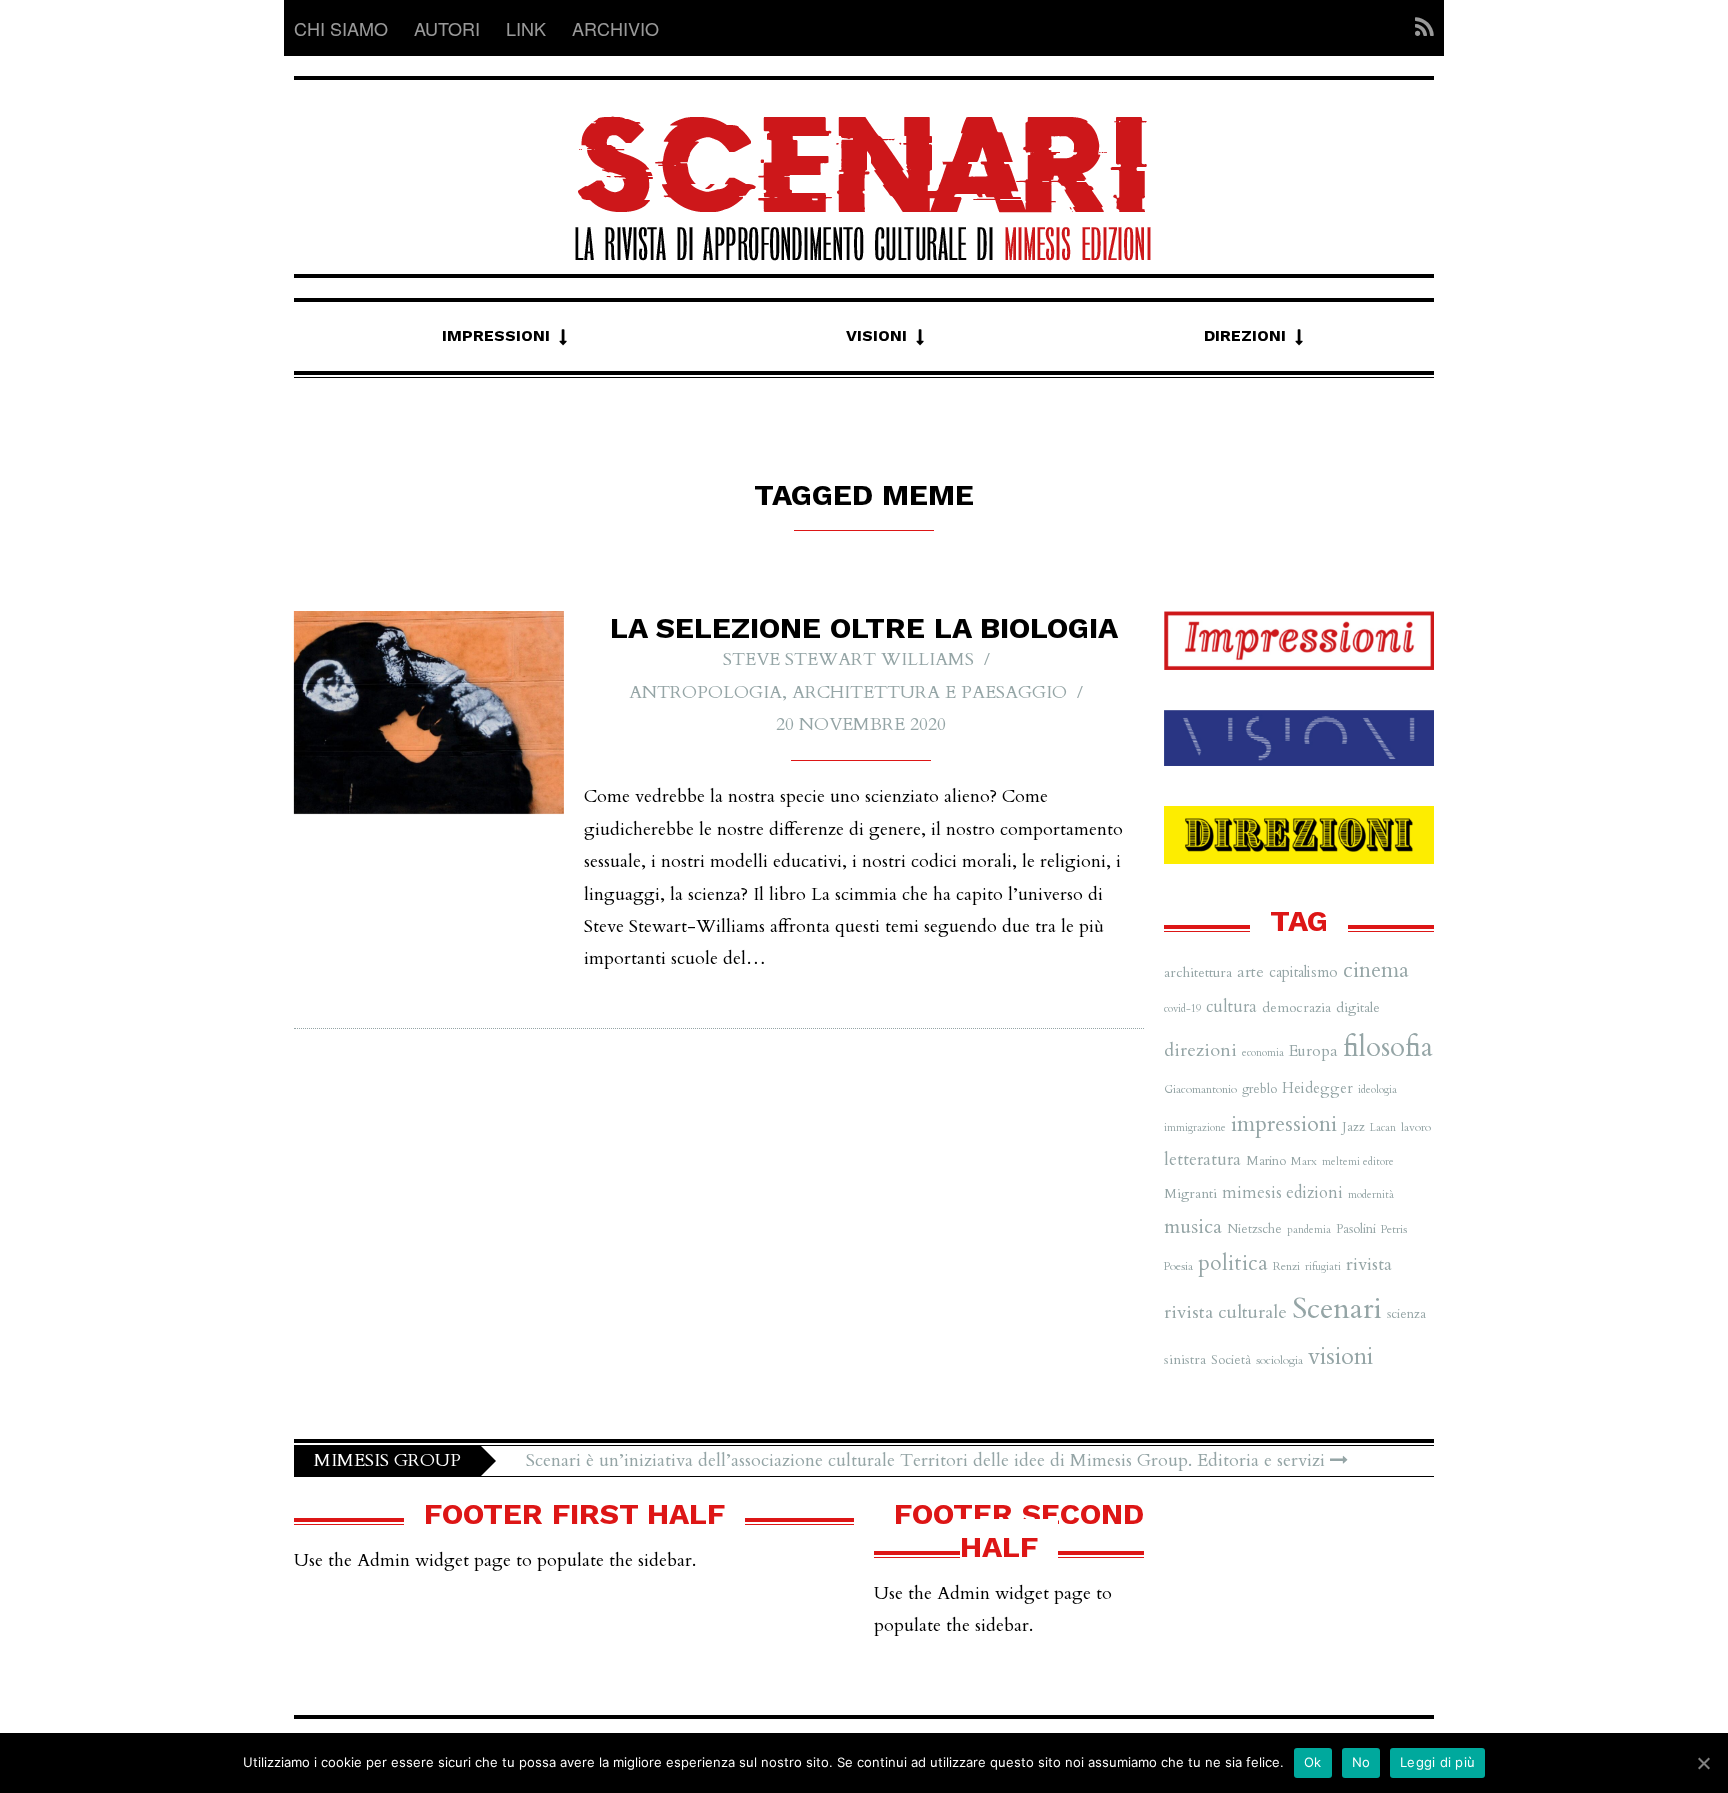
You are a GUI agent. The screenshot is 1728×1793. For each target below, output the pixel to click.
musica (1193, 1226)
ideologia (1377, 1089)
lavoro (1416, 1127)
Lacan (1383, 1127)
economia (1263, 1052)
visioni (1340, 1356)
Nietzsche (1254, 1229)
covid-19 (1182, 1008)
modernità (1371, 1194)
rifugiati (1323, 1266)
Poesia (1178, 1266)
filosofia (1388, 1047)
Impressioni (496, 335)
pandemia (1309, 1229)
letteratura (1202, 1159)
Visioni (876, 335)
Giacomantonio (1200, 1089)
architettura (1198, 972)
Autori (447, 28)
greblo (1259, 1089)
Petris (1394, 1229)
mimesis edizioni (1282, 1193)
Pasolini (1356, 1229)
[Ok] (1703, 1763)
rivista (1369, 1264)
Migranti (1190, 1193)
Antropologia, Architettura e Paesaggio (848, 692)
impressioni (1284, 1124)
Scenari (1337, 1309)
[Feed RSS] (1418, 28)
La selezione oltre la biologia (864, 627)
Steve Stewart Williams (848, 659)
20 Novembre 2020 (861, 724)
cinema (1376, 970)
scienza (1406, 1314)
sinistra (1185, 1359)
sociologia (1279, 1360)
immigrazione (1195, 1127)
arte (1250, 972)
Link (526, 28)
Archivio (615, 28)
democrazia (1296, 1007)
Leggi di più (1437, 1762)
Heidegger (1317, 1088)
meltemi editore (1358, 1161)
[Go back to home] (864, 170)
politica (1233, 1263)
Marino (1266, 1161)
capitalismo (1303, 972)
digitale (1358, 1007)
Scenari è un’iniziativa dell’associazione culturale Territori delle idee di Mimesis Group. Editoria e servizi (928, 1460)
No (1361, 1762)
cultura (1231, 1007)
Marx (1304, 1161)
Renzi (1286, 1266)
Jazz (1353, 1127)
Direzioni (1245, 335)
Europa (1313, 1051)
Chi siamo (341, 28)
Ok (1313, 1762)
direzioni (1200, 1050)
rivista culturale (1225, 1312)
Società (1231, 1360)
